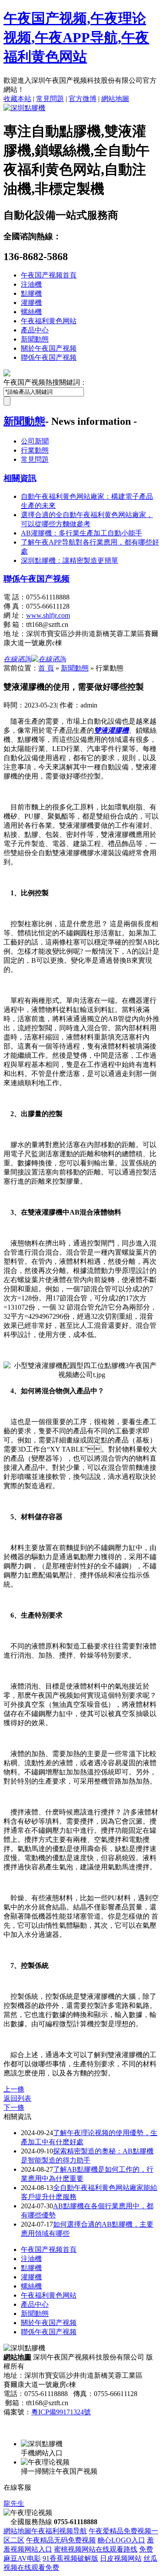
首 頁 (46, 668)
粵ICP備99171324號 (61, 2412)
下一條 (14, 2107)
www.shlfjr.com (48, 615)
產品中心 (35, 330)
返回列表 (17, 2098)
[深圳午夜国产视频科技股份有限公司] (24, 108)
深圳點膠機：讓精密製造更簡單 (70, 560)
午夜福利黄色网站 (49, 321)
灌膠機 (31, 303)
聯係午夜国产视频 (49, 357)
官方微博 (83, 99)
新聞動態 (35, 339)
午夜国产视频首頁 (49, 275)
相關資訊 (20, 478)
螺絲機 (31, 312)
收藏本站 (17, 99)
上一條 (14, 2089)
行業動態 (35, 450)
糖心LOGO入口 (121, 2540)
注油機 (31, 284)
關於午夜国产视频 (49, 348)
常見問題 (50, 99)
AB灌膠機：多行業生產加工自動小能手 (81, 533)
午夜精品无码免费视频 (61, 2540)
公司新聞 (35, 441)
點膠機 (31, 293)
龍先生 (14, 2503)
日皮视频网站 (121, 2558)
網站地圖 (115, 99)
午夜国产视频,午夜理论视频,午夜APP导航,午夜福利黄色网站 (76, 37)
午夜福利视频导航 (59, 2531)
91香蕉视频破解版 (70, 2558)
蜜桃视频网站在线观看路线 (96, 2549)
